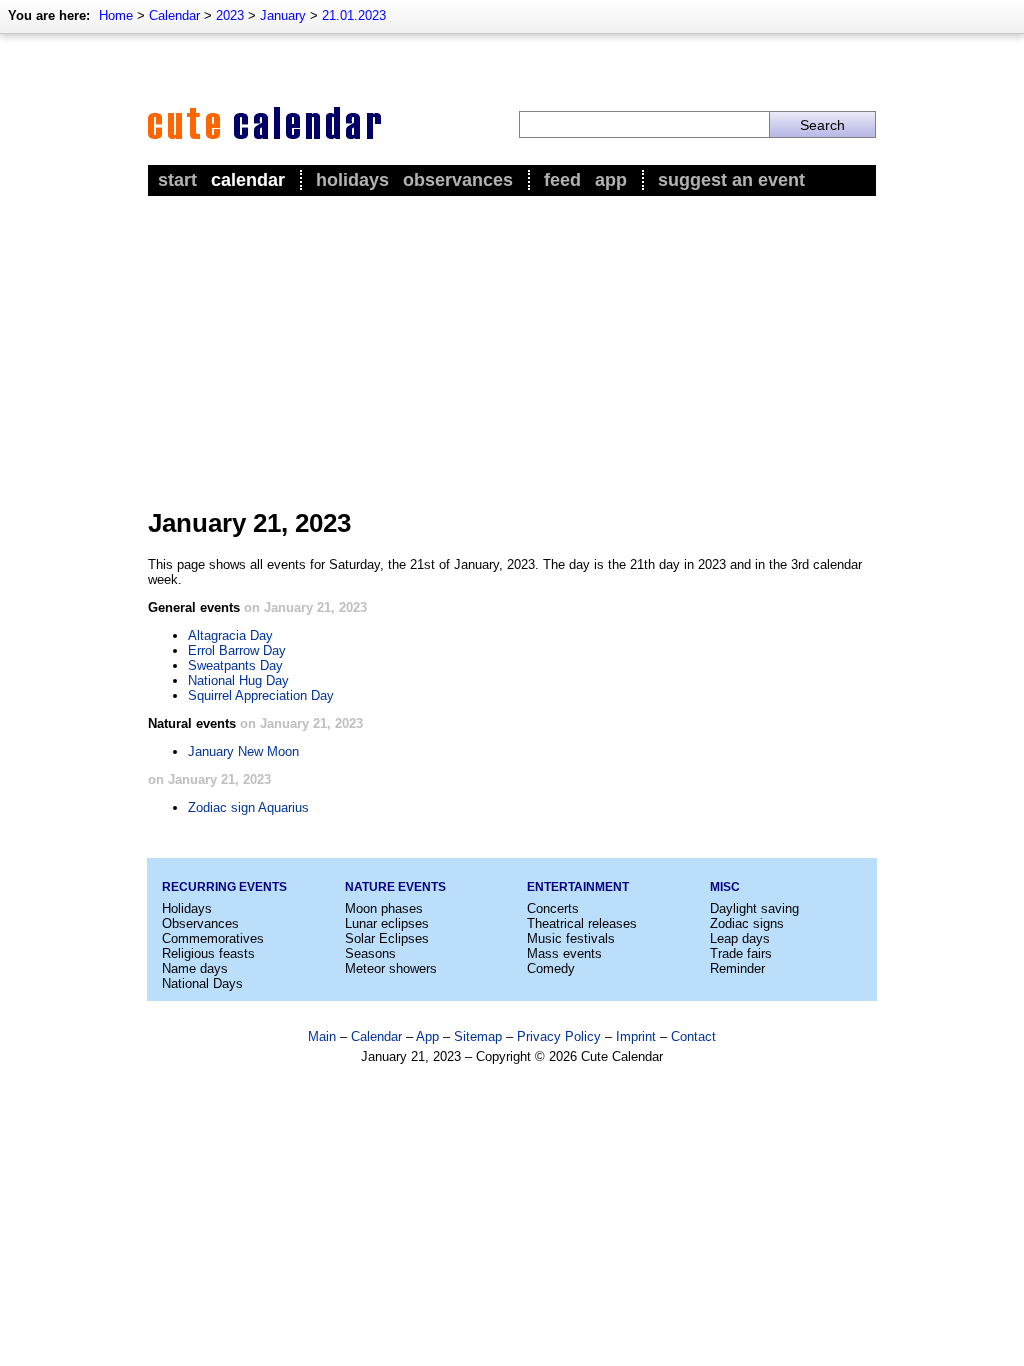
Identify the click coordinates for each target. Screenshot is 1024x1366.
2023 (230, 15)
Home (116, 15)
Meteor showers (391, 968)
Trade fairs (741, 953)
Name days (195, 968)
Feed (562, 180)
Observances (458, 180)
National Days (202, 983)
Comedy (551, 968)
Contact (693, 1036)
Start (177, 180)
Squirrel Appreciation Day (261, 695)
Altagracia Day (230, 635)
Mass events (564, 953)
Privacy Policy (559, 1036)
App (611, 180)
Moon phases (384, 908)
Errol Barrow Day (237, 650)
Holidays (352, 180)
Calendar (174, 15)
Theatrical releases (582, 923)
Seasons (370, 953)
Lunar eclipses (387, 923)
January (283, 15)
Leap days (740, 938)
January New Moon (243, 751)
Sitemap (478, 1036)
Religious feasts (208, 953)
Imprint (636, 1036)
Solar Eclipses (387, 938)
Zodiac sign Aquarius (248, 807)
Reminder (737, 968)
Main (322, 1036)
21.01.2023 (354, 15)
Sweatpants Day (235, 665)
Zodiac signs (747, 923)
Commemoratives (213, 938)
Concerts (553, 908)
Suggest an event (731, 180)
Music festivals (571, 938)
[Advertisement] (512, 351)
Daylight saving (754, 908)
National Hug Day (238, 680)
